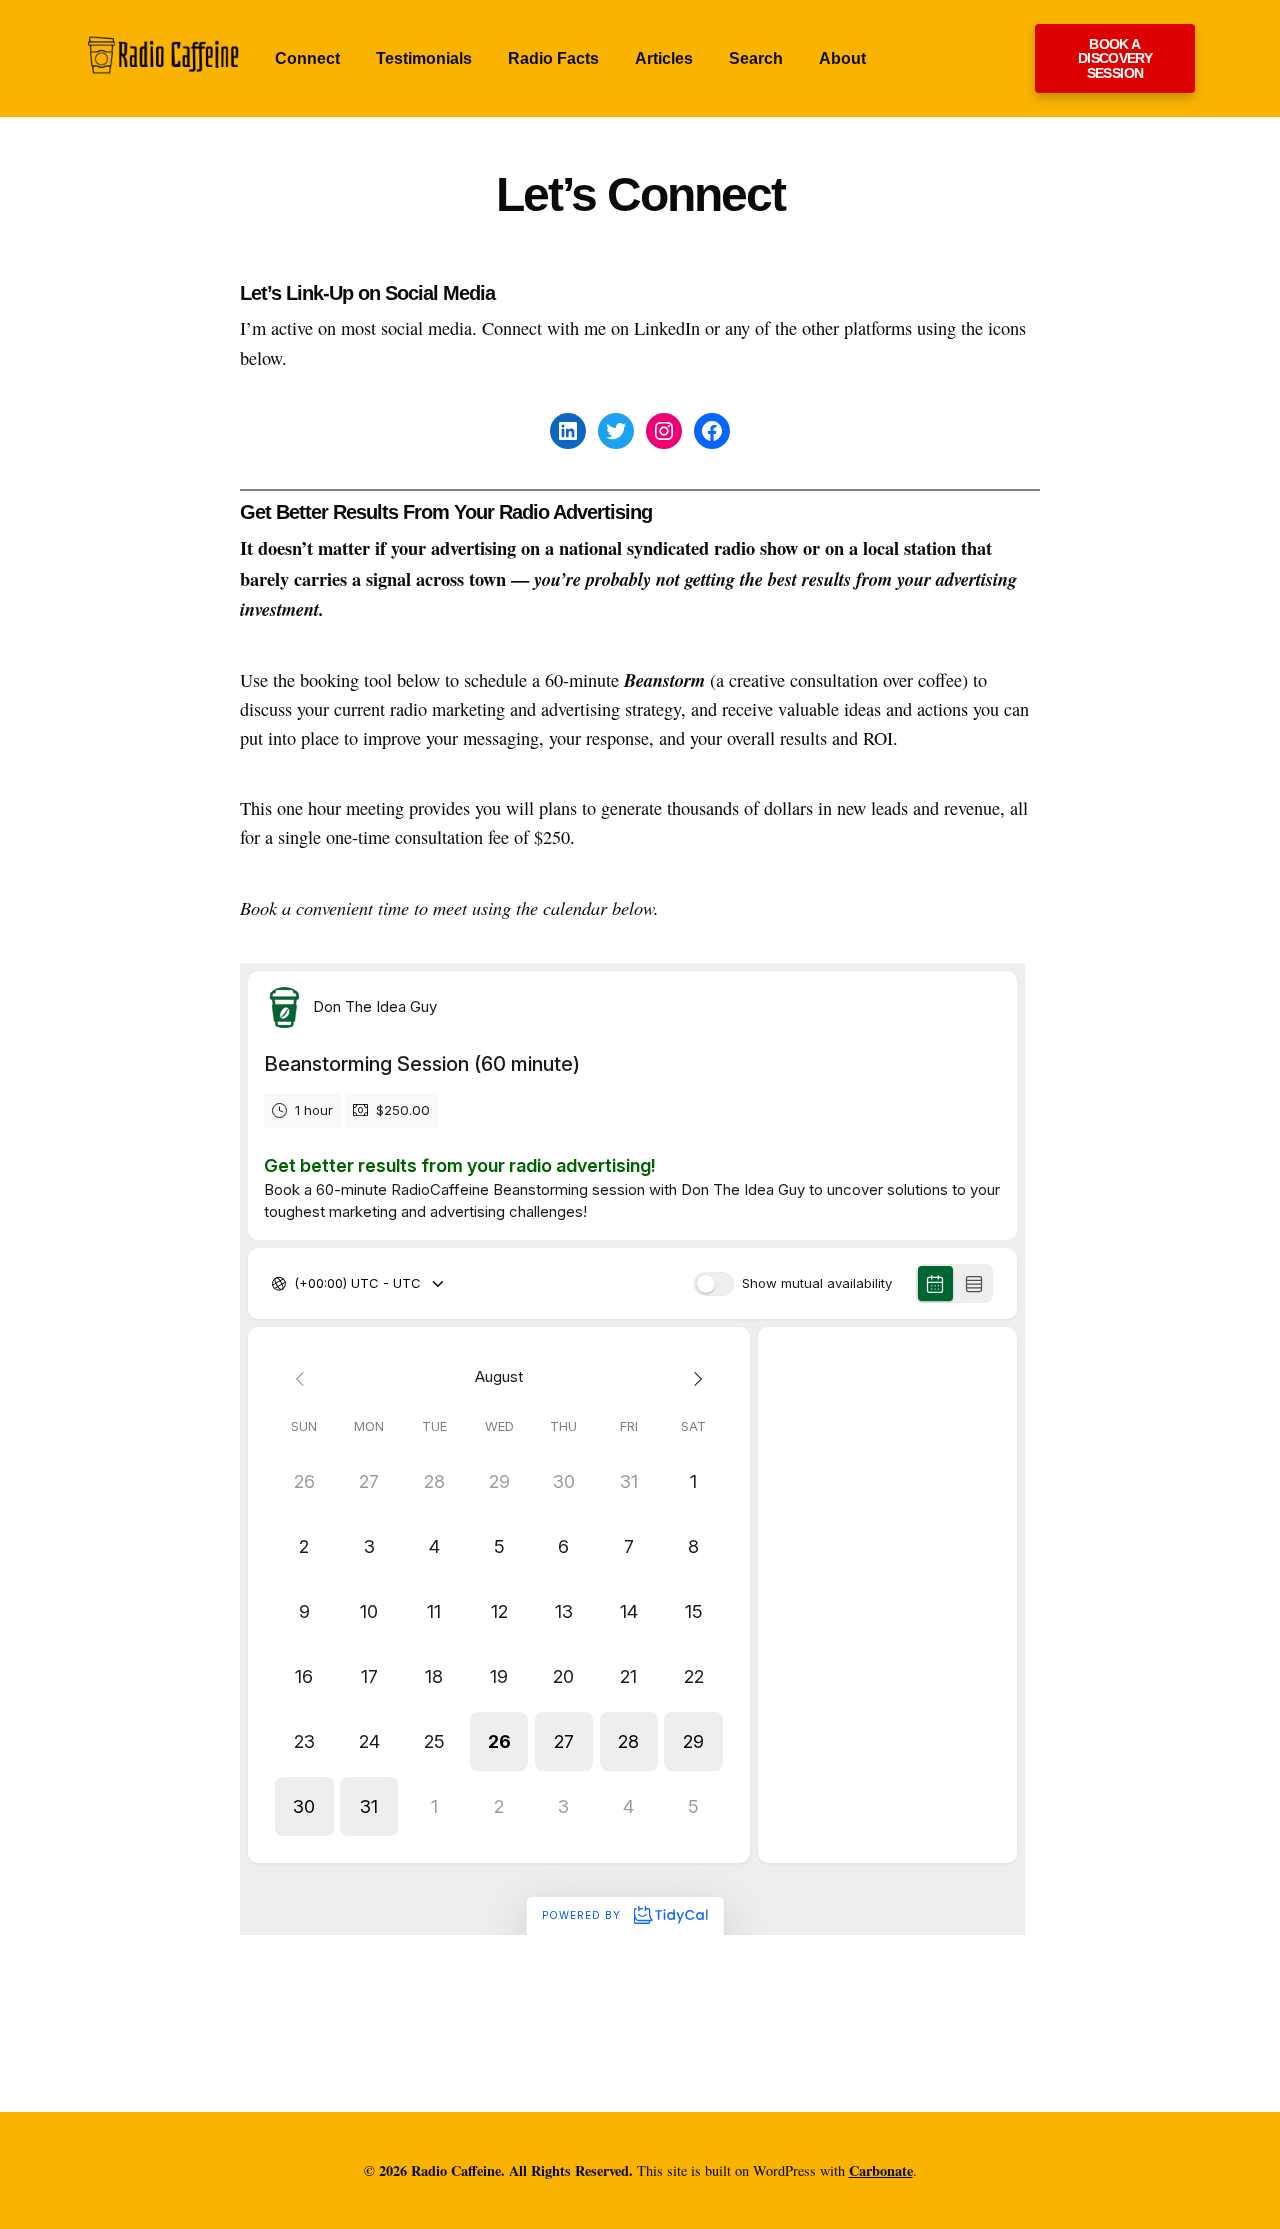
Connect (307, 58)
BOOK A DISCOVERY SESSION (1115, 58)
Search (756, 58)
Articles (664, 58)
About (842, 58)
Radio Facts (553, 58)
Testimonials (424, 58)
